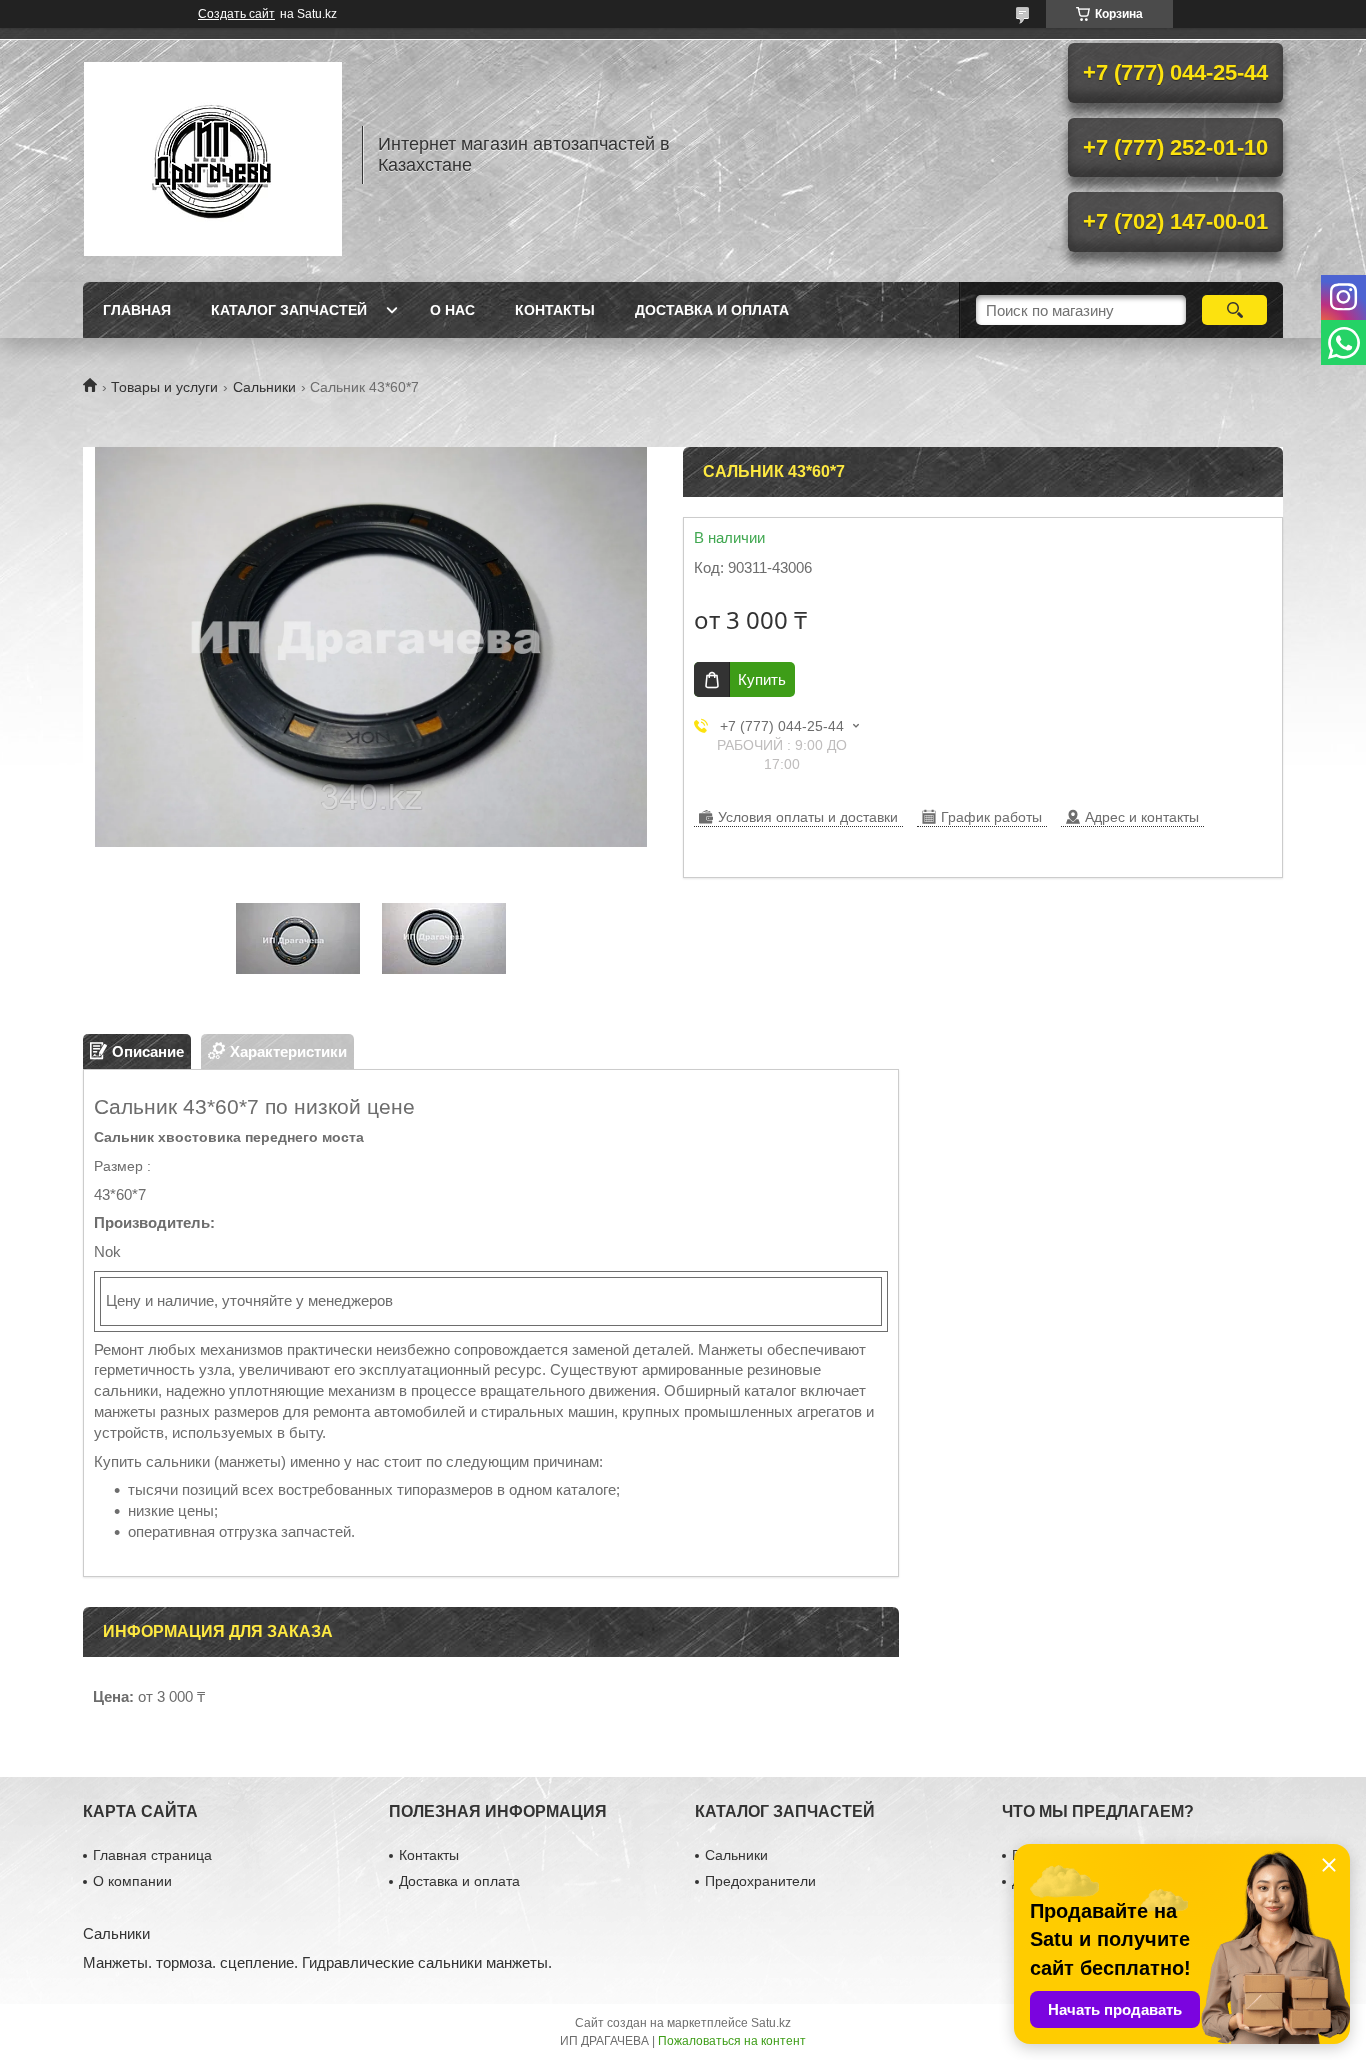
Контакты (555, 310)
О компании (132, 1881)
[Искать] (1234, 310)
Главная (137, 310)
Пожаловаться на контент (732, 2041)
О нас (452, 310)
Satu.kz (771, 2023)
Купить (762, 679)
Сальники (264, 387)
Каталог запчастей (289, 310)
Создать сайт (236, 14)
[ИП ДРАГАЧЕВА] (213, 155)
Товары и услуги (164, 387)
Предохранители (760, 1881)
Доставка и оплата (712, 310)
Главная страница (152, 1855)
